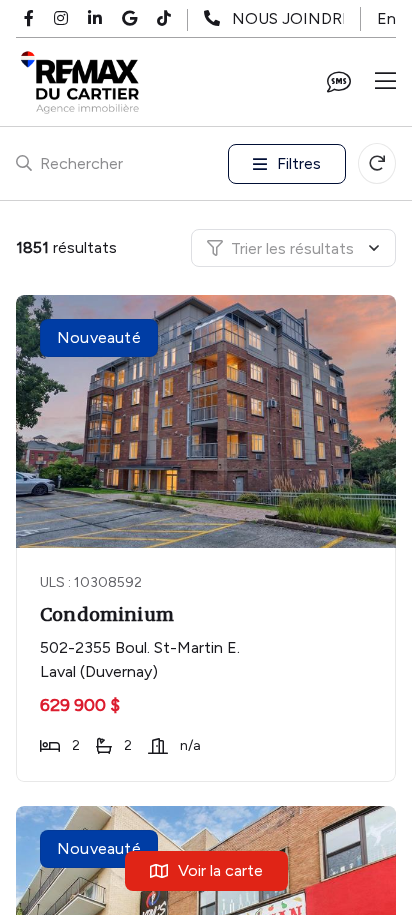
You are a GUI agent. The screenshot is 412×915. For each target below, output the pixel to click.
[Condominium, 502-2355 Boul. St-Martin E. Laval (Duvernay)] (208, 421)
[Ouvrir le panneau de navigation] (385, 82)
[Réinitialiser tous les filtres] (377, 163)
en (386, 18)
